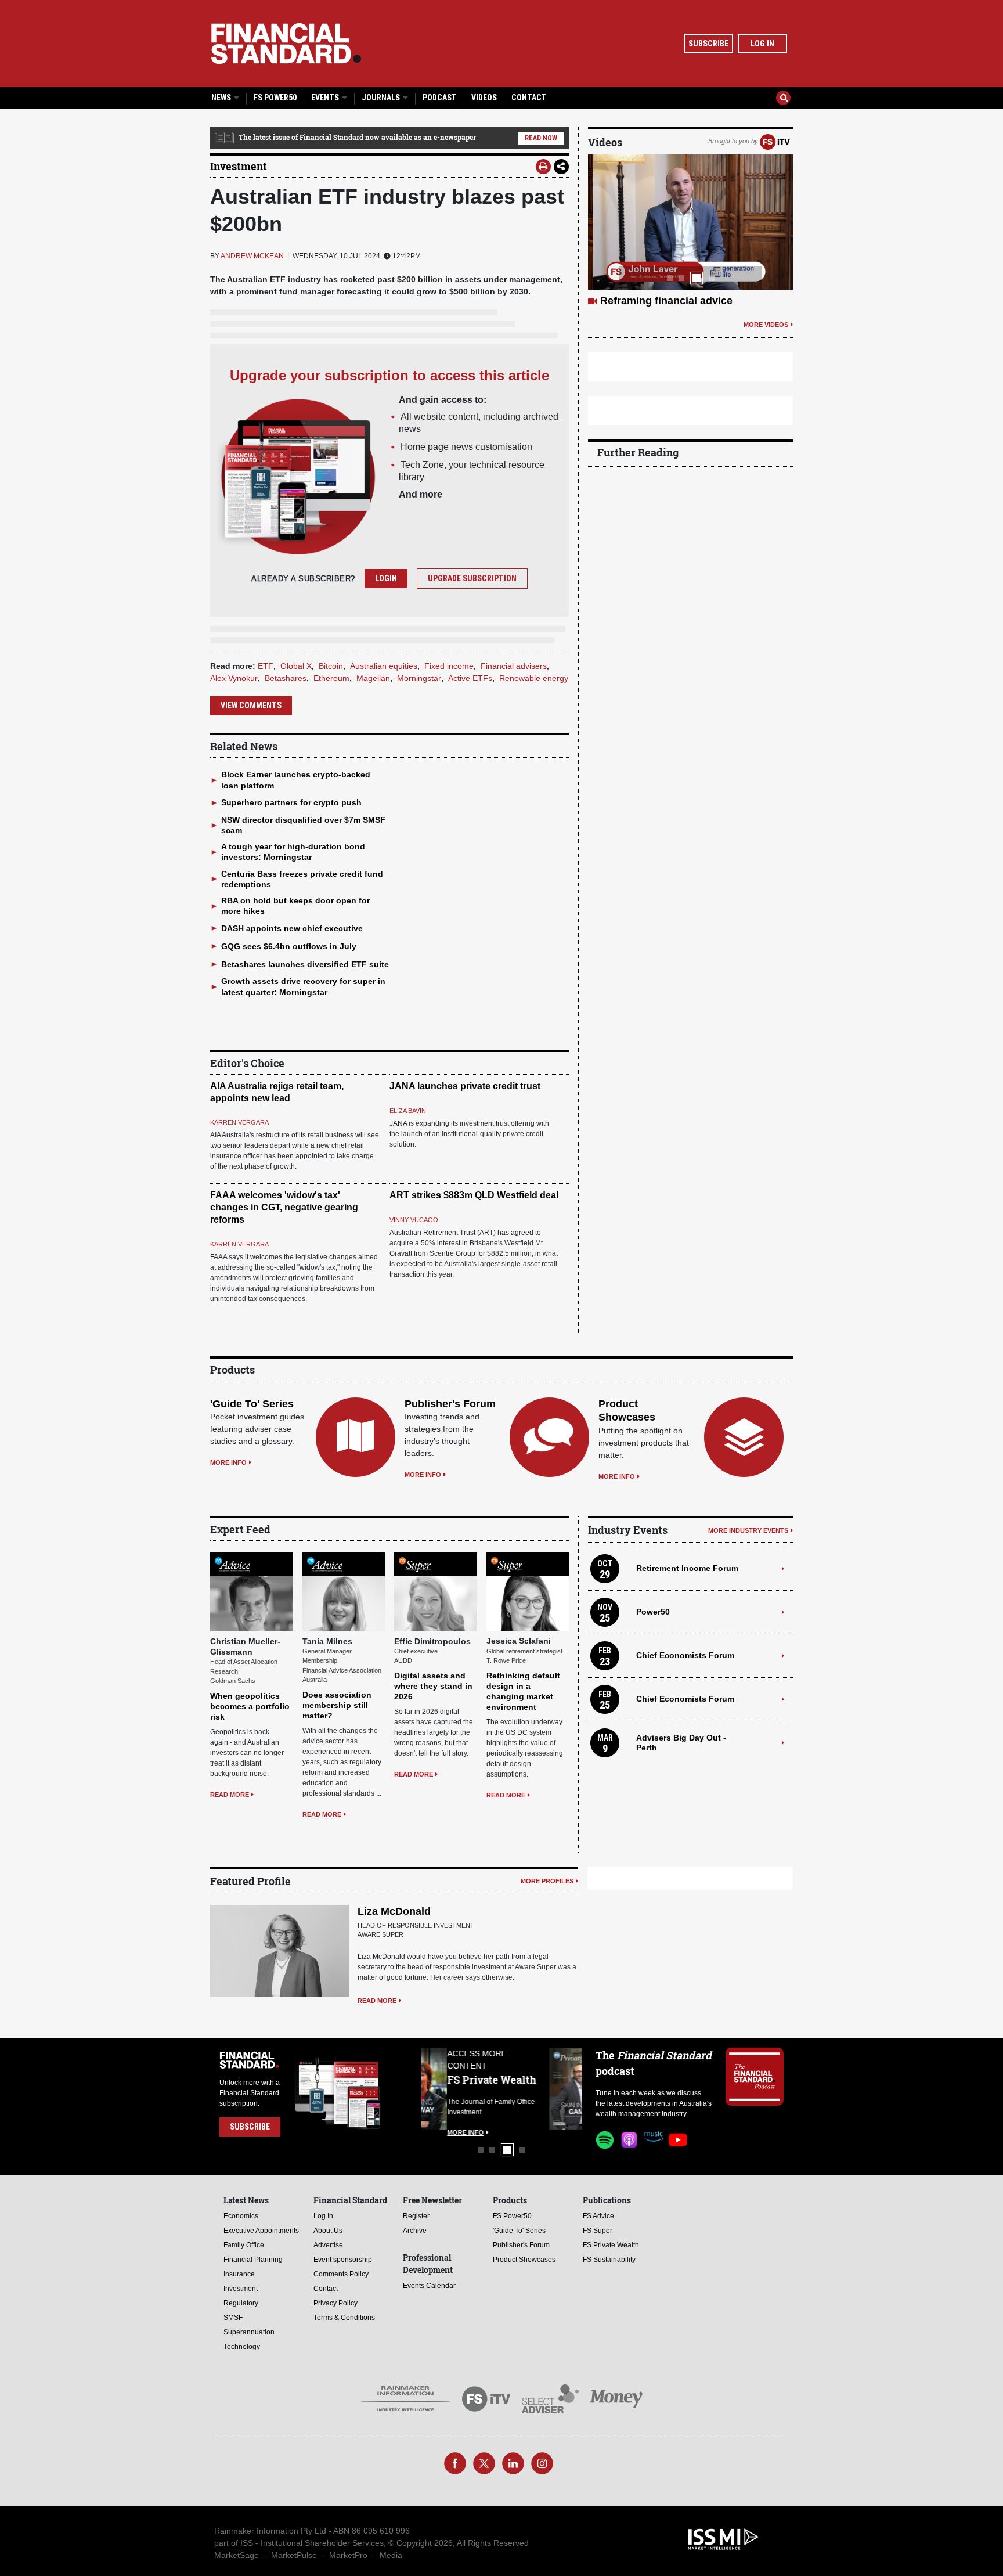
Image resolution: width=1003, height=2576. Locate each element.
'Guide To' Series (252, 1404)
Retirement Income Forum (687, 1568)
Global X (296, 666)
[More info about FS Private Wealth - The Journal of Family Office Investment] (553, 2089)
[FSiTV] (775, 141)
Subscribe (708, 44)
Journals (382, 98)
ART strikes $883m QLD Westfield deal (474, 1195)
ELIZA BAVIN (408, 1111)
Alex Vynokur (234, 678)
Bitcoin (331, 666)
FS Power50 (275, 98)
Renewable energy (534, 678)
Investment (239, 166)
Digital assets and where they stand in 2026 (433, 1686)
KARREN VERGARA (239, 1122)
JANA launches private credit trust (465, 1086)
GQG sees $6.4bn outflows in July (289, 946)
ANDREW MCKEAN (252, 256)
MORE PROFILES (547, 1881)
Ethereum (331, 678)
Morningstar (419, 678)
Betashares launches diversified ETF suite (305, 964)
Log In (762, 44)
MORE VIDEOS (766, 325)
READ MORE (230, 1795)
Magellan (373, 678)
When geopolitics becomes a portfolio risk (250, 1706)
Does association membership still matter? (337, 1705)
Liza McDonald (394, 1911)
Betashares (286, 678)
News (222, 98)
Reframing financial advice (666, 301)
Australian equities (384, 666)
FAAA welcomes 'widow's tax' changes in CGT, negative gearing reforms (284, 1207)
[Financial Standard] (286, 44)
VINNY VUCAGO (414, 1220)
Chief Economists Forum (685, 1655)
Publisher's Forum (450, 1404)
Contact (529, 98)
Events (326, 98)
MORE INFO (228, 1462)
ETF (266, 666)
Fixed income (449, 666)
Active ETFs (470, 678)
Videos (484, 98)
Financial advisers (514, 666)
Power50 (653, 1612)
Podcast (440, 98)
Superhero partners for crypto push (291, 802)
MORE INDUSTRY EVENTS (748, 1530)
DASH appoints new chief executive (292, 928)
